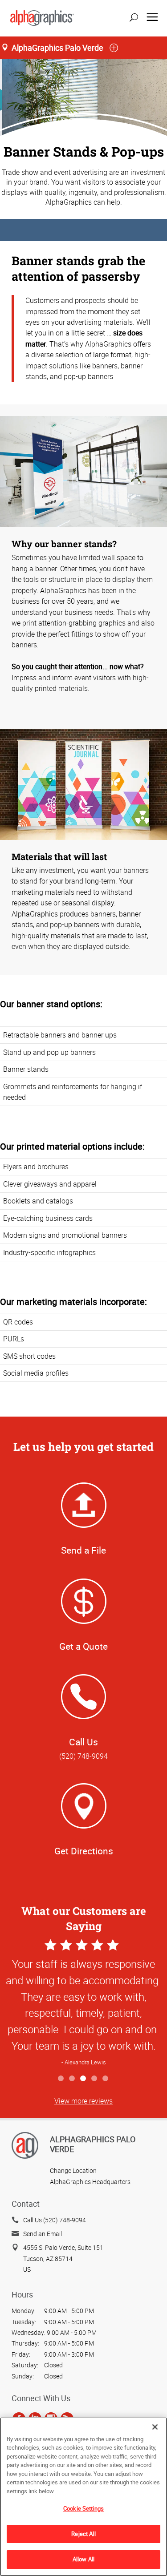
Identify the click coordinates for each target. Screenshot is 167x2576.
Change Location (73, 2170)
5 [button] (106, 2079)
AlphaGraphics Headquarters (90, 2182)
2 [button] (72, 2079)
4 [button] (95, 2079)
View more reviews (83, 2101)
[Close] (155, 2427)
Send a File (83, 1550)
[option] (83, 2004)
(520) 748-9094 (83, 1756)
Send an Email (43, 2234)
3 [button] (83, 2079)
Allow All (83, 2559)
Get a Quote (83, 1646)
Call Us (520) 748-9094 (55, 2220)
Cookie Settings (83, 2508)
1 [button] (61, 2079)
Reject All (83, 2534)
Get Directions (84, 1851)
